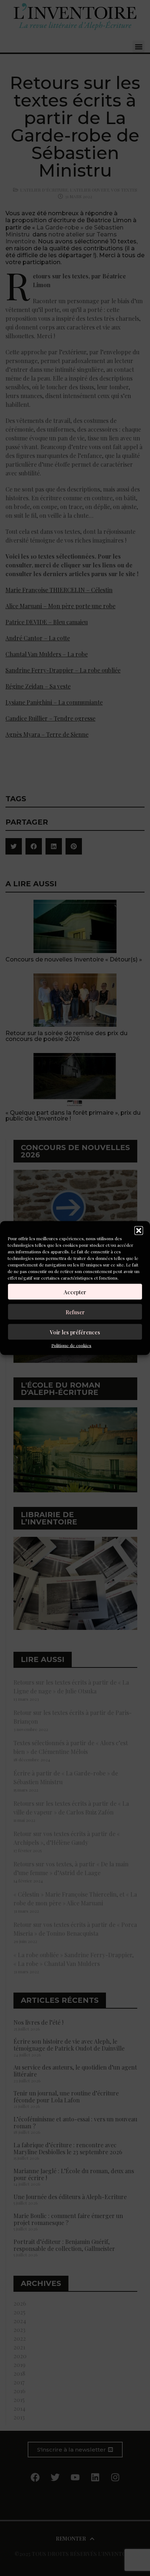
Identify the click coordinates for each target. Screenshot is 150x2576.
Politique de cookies (71, 1345)
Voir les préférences (75, 1332)
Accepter (75, 1292)
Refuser (75, 1312)
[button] (139, 1231)
